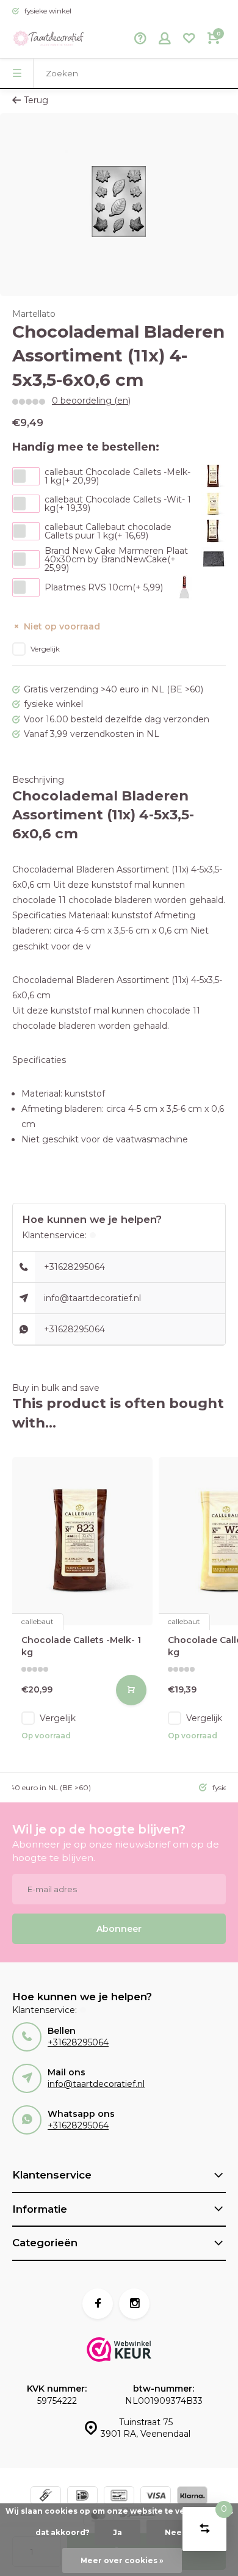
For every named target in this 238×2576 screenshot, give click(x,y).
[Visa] (156, 2497)
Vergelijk (45, 649)
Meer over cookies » (122, 2560)
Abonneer (119, 1929)
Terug (36, 100)
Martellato (34, 314)
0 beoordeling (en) (91, 401)
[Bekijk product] (131, 1690)
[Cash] (46, 2497)
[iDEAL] (82, 2497)
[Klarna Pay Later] (192, 2497)
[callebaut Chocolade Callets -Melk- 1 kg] (82, 1541)
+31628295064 (74, 1267)
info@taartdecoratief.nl (92, 1298)
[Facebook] (98, 2304)
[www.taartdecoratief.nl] (49, 40)
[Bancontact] (119, 2497)
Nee (173, 2532)
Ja (117, 2532)
